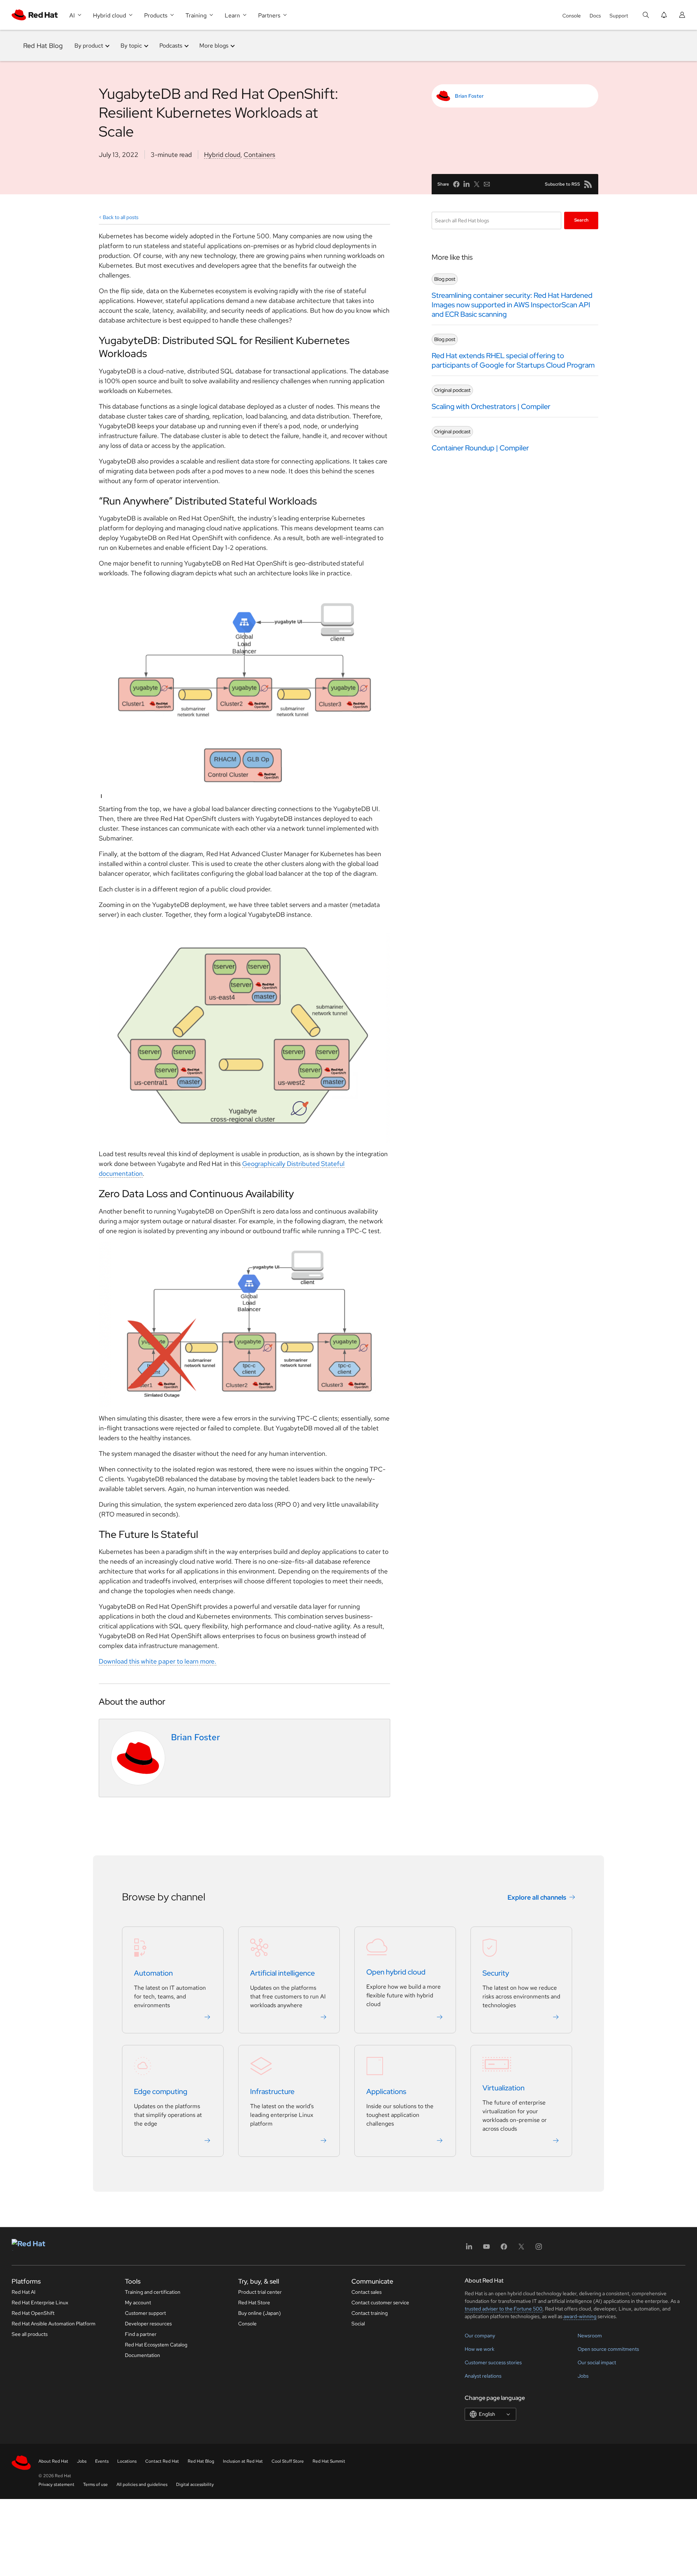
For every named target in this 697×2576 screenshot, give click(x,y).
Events (102, 2461)
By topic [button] (131, 46)
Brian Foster (469, 96)
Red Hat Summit (329, 2461)
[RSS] (588, 184)
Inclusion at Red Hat (243, 2461)
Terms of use (95, 2484)
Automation (153, 1973)
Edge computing (161, 2092)
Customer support (145, 2313)
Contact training (370, 2313)
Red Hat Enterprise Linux (40, 2302)
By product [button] (89, 46)
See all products (30, 2334)
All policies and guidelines (142, 2484)
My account (138, 2302)
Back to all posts (121, 217)
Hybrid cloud (222, 155)
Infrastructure (272, 2092)
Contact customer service (380, 2302)
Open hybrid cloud (396, 1972)
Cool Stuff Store (288, 2461)
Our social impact (597, 2362)
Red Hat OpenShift (33, 2313)
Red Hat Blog (43, 46)
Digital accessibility (195, 2484)
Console (572, 16)
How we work (480, 2349)
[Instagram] (539, 2249)
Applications (386, 2092)
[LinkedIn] (469, 2249)
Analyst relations (483, 2376)
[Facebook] (504, 2249)
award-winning (580, 2316)
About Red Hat (53, 2461)
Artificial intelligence (282, 1973)
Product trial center (260, 2292)
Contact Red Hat (162, 2461)
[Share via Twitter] (477, 184)
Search (581, 220)
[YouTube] (486, 2249)
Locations (127, 2461)
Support (619, 16)
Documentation (142, 2355)
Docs (595, 16)
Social (358, 2324)
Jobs (583, 2376)
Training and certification (153, 2292)
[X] (521, 2249)
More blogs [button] (214, 46)
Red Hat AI (24, 2292)
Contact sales (366, 2292)
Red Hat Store (254, 2302)
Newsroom (590, 2336)
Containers (259, 155)
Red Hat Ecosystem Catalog (156, 2345)
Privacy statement (56, 2484)
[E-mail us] (487, 184)
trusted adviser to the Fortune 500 (504, 2309)
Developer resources (148, 2324)
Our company (480, 2336)
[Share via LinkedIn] (466, 184)
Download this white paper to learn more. (158, 1661)
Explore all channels (537, 1897)
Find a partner (141, 2334)
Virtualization (504, 2088)
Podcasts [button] (171, 46)
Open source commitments (608, 2349)
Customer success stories (493, 2362)
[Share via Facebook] (456, 184)
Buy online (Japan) (260, 2313)
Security (496, 1973)
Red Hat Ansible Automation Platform (54, 2324)
